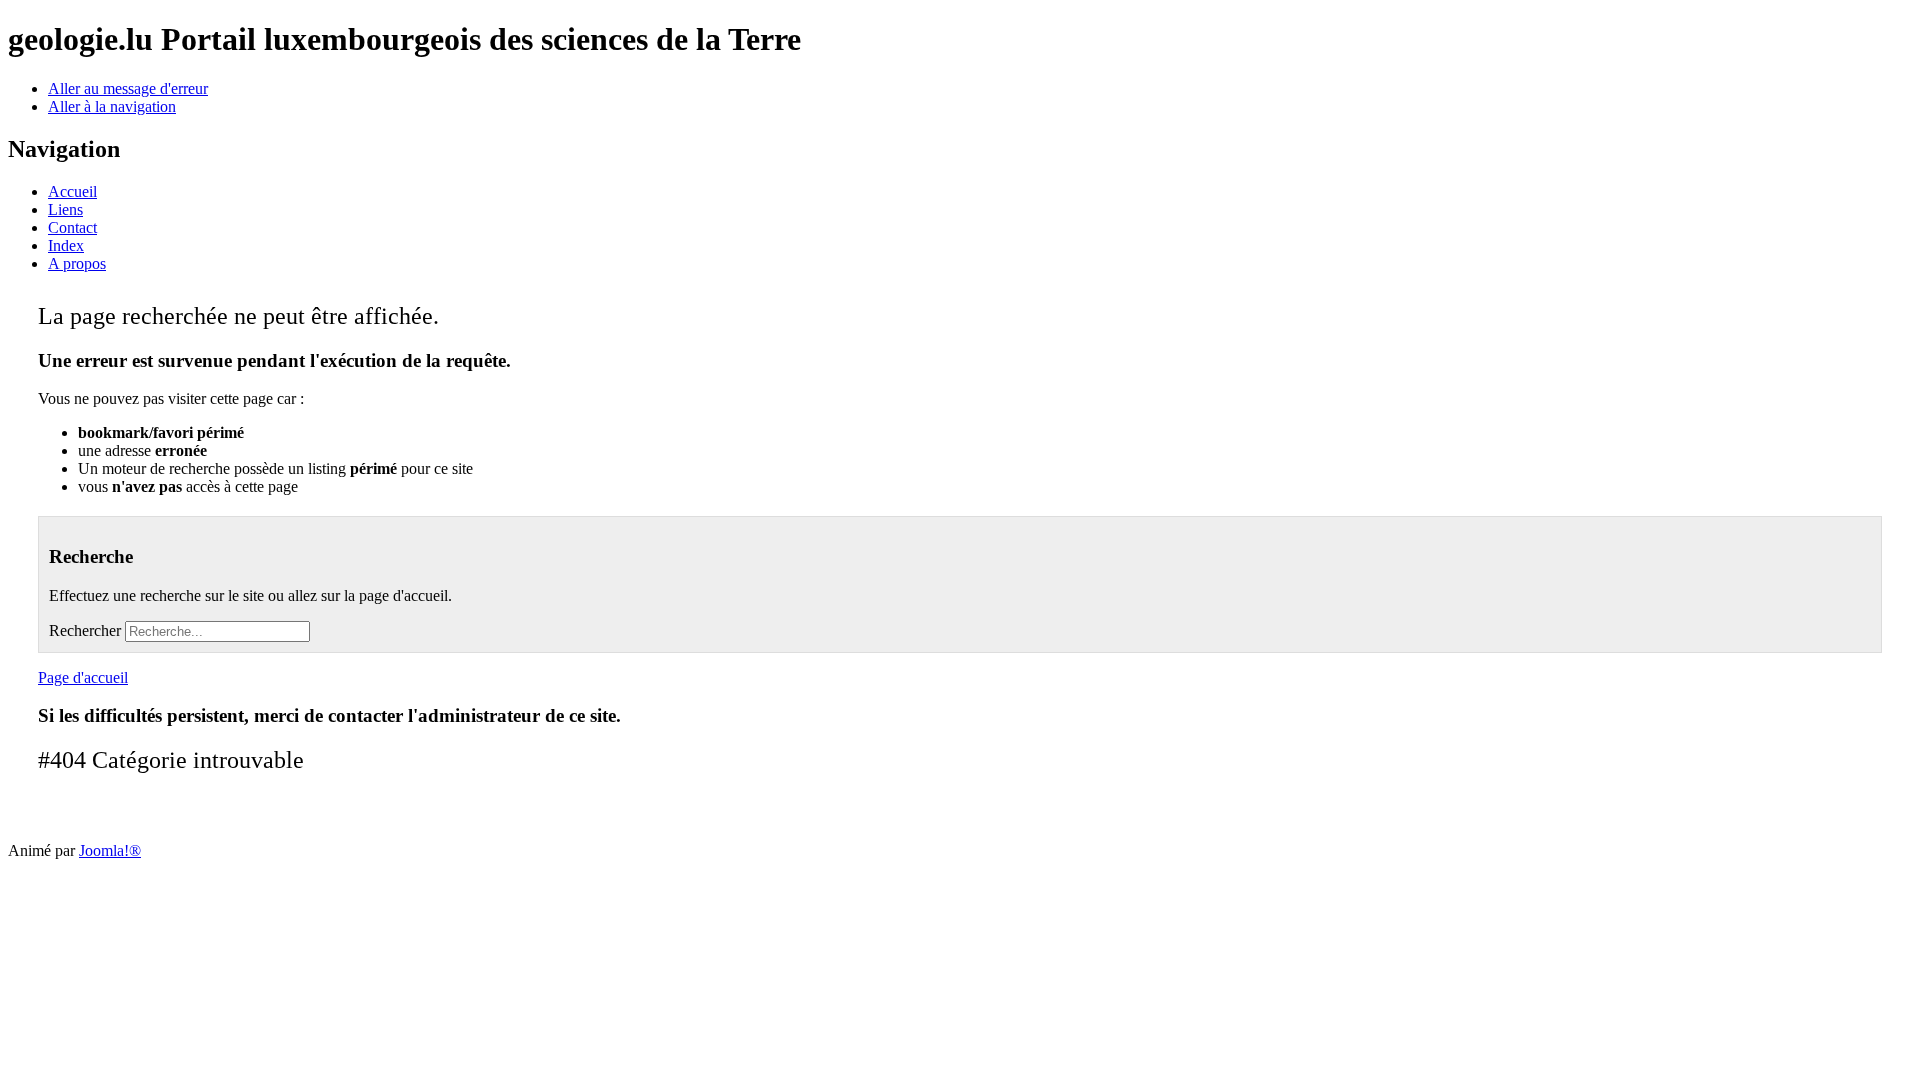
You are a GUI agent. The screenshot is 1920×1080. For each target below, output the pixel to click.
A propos (77, 263)
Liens (65, 209)
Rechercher (85, 630)
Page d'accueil (83, 677)
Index (66, 245)
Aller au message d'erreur (128, 88)
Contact (72, 227)
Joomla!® (110, 850)
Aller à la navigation (112, 106)
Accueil (72, 191)
